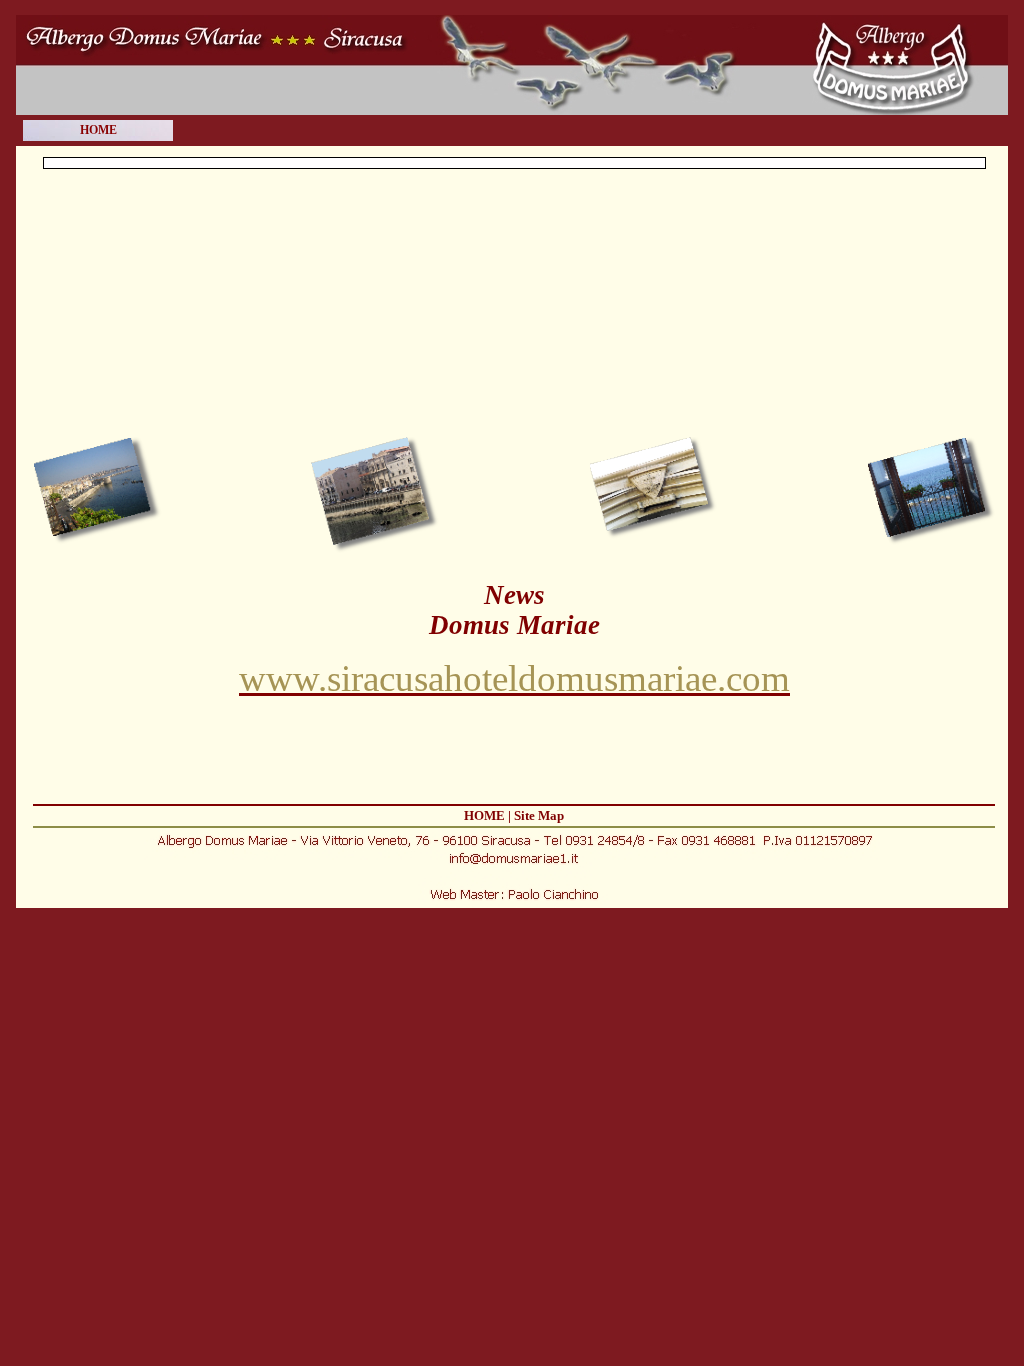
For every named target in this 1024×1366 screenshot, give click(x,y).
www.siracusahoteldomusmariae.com (514, 678)
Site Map (539, 815)
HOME (98, 130)
